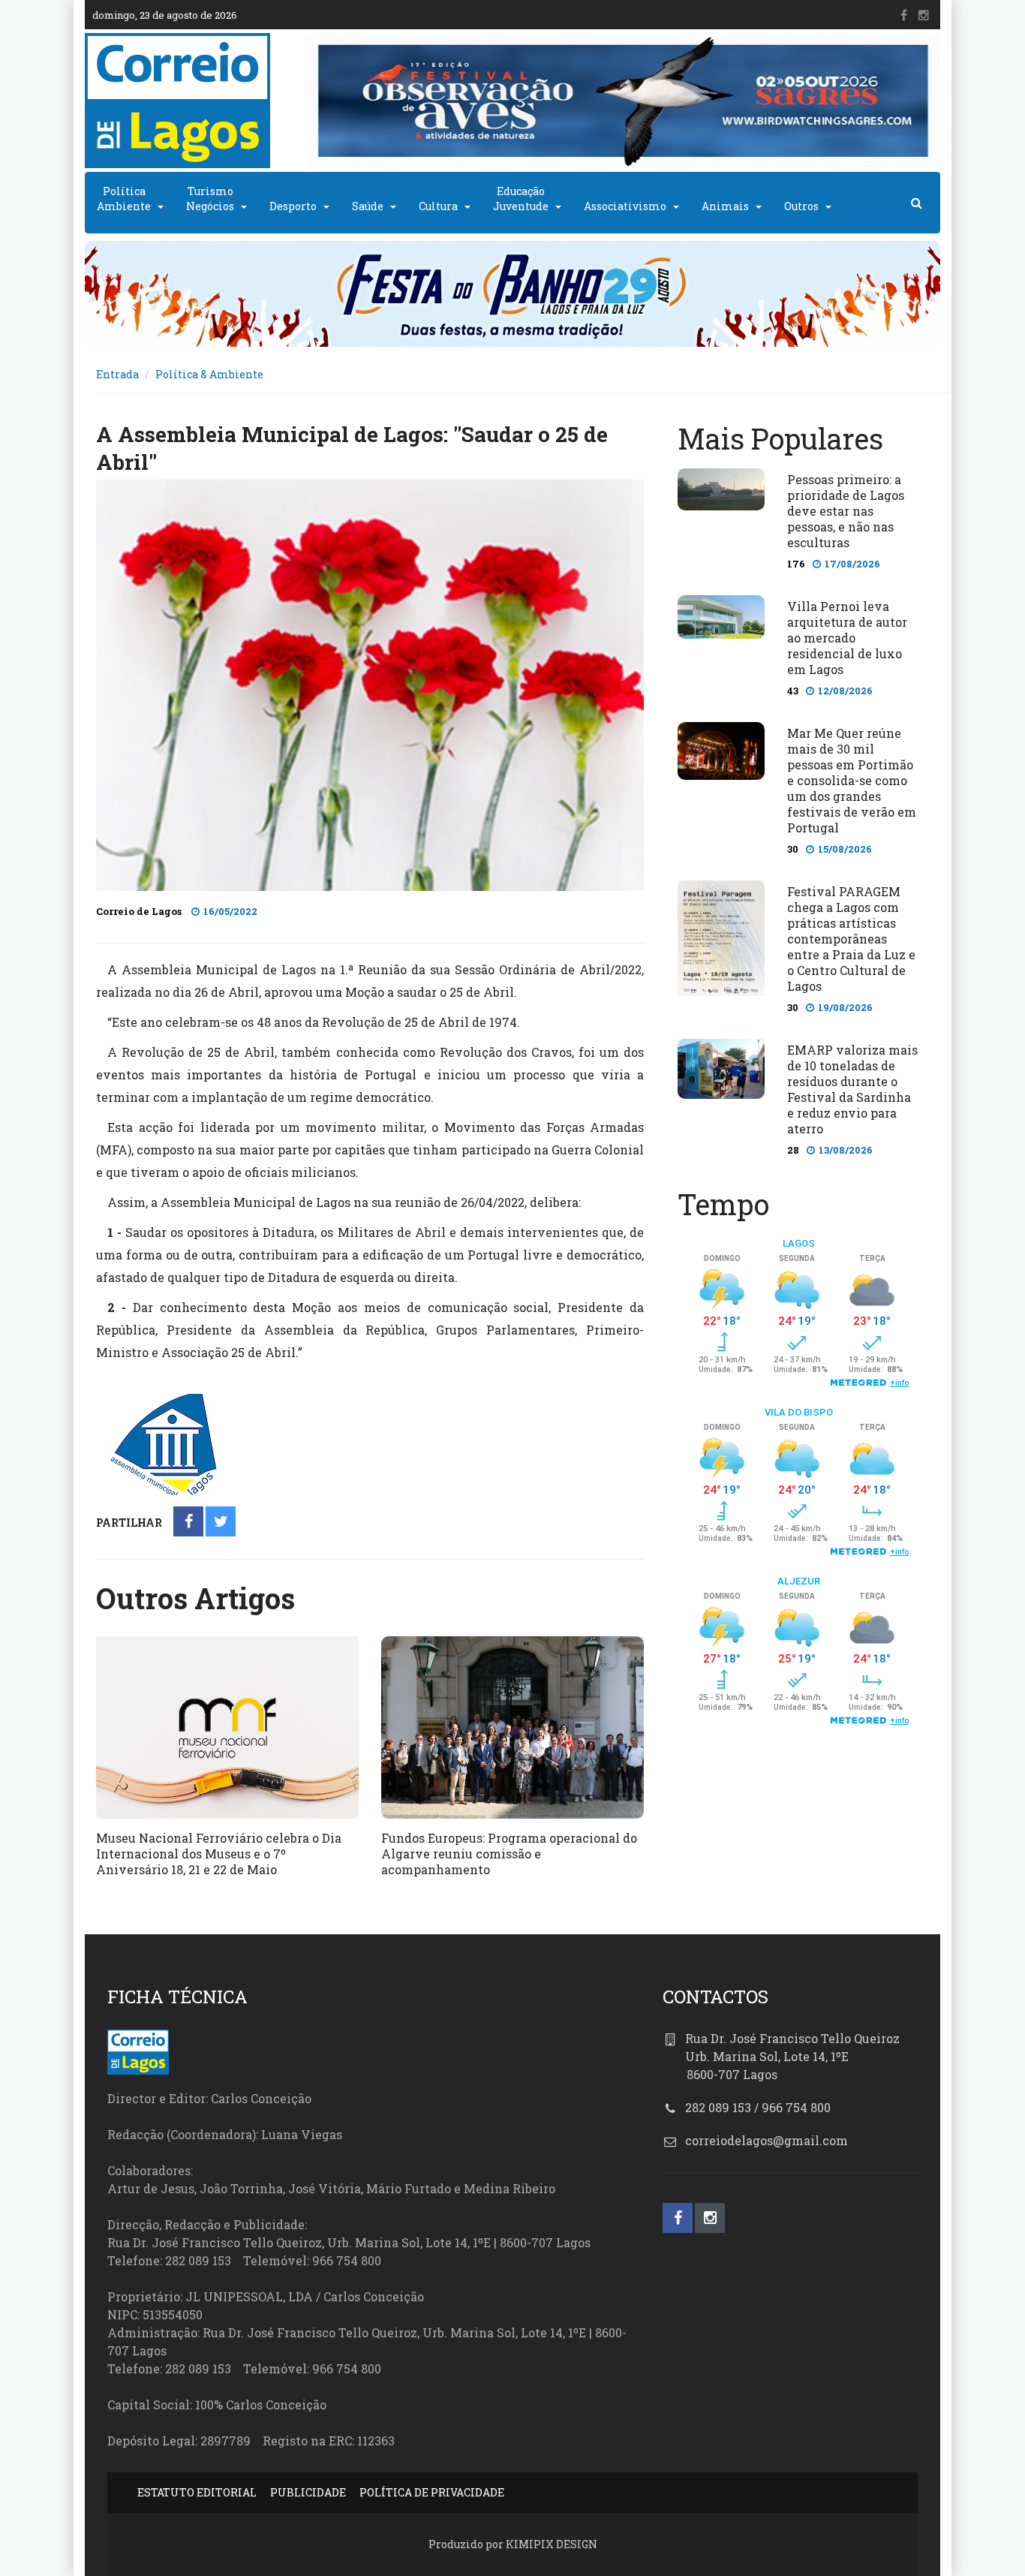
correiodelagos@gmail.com (766, 2140)
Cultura (438, 206)
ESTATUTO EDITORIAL (197, 2492)
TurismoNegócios (210, 199)
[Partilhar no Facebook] (189, 1523)
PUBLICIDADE (308, 2492)
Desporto (293, 206)
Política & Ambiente (209, 374)
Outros (801, 206)
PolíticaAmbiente (124, 199)
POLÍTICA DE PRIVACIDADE (432, 2492)
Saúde (368, 206)
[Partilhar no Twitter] (221, 1523)
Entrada (117, 374)
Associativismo (625, 206)
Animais (725, 206)
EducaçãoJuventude (521, 199)
